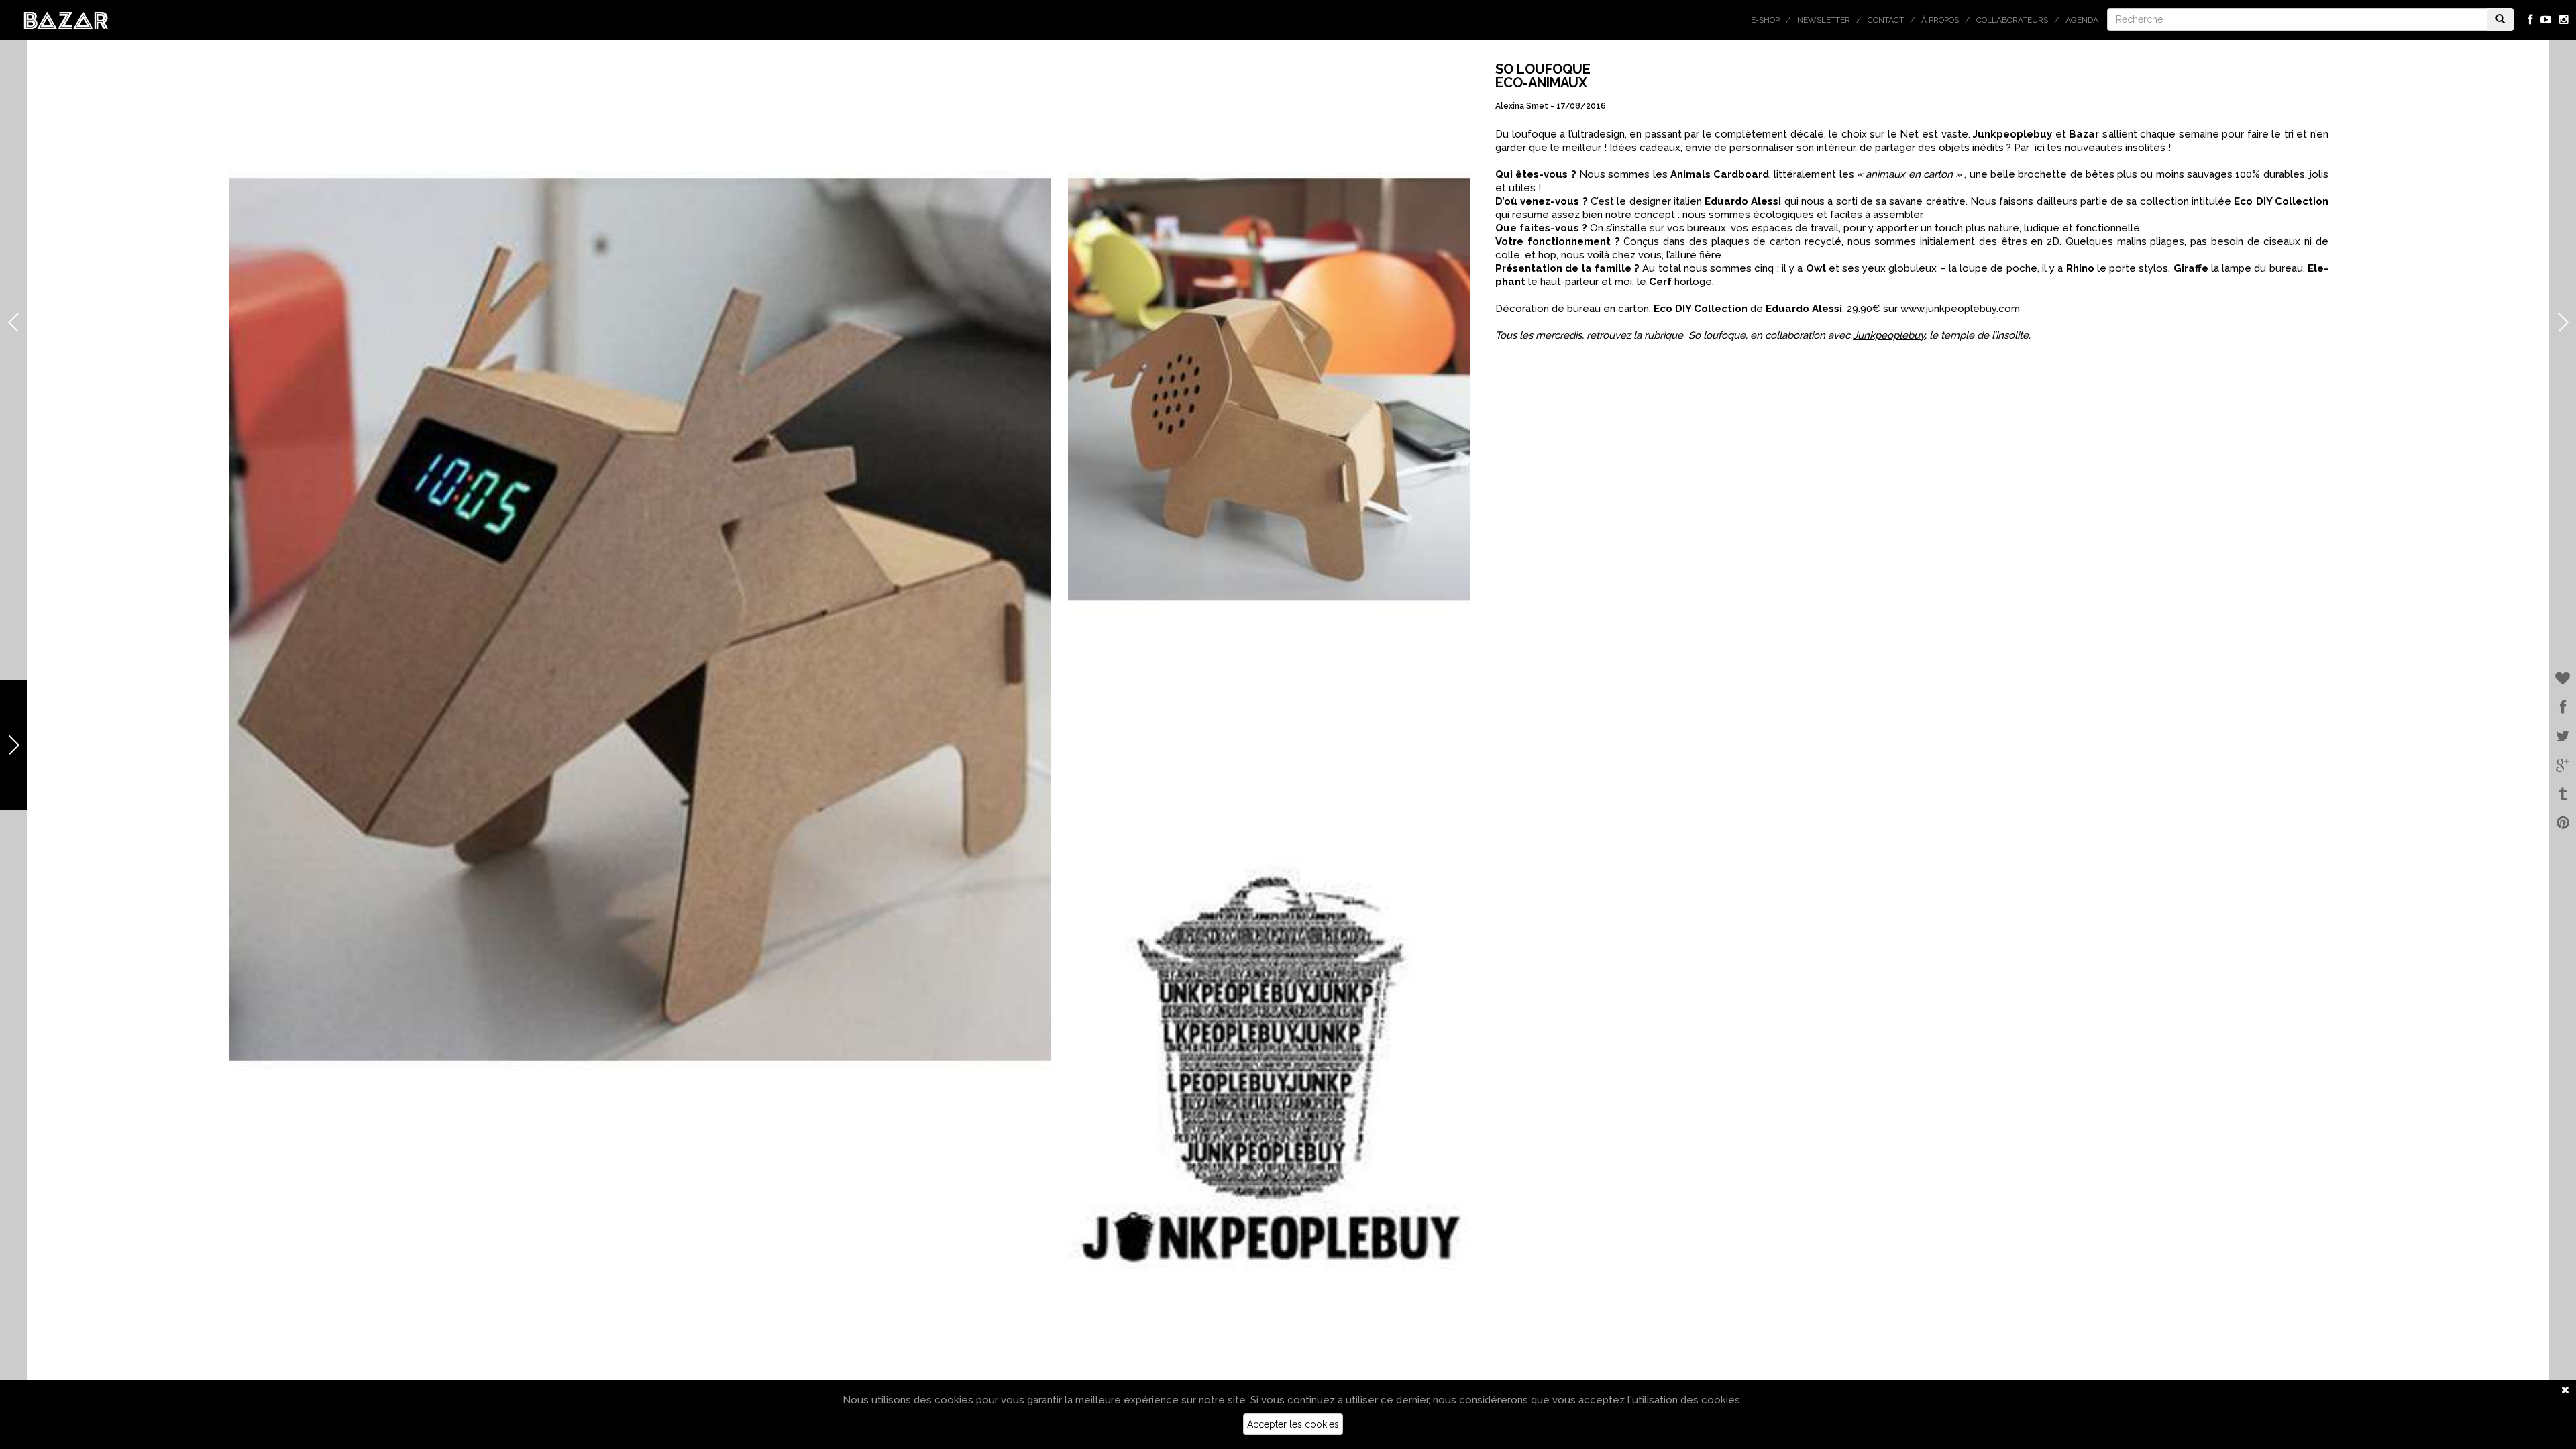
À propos (1940, 20)
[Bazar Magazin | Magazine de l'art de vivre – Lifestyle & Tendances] (66, 19)
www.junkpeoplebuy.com (1960, 309)
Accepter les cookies (1293, 1424)
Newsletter (1824, 20)
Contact (1886, 20)
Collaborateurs (2012, 20)
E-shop (1765, 20)
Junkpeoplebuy (1889, 335)
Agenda (2082, 20)
